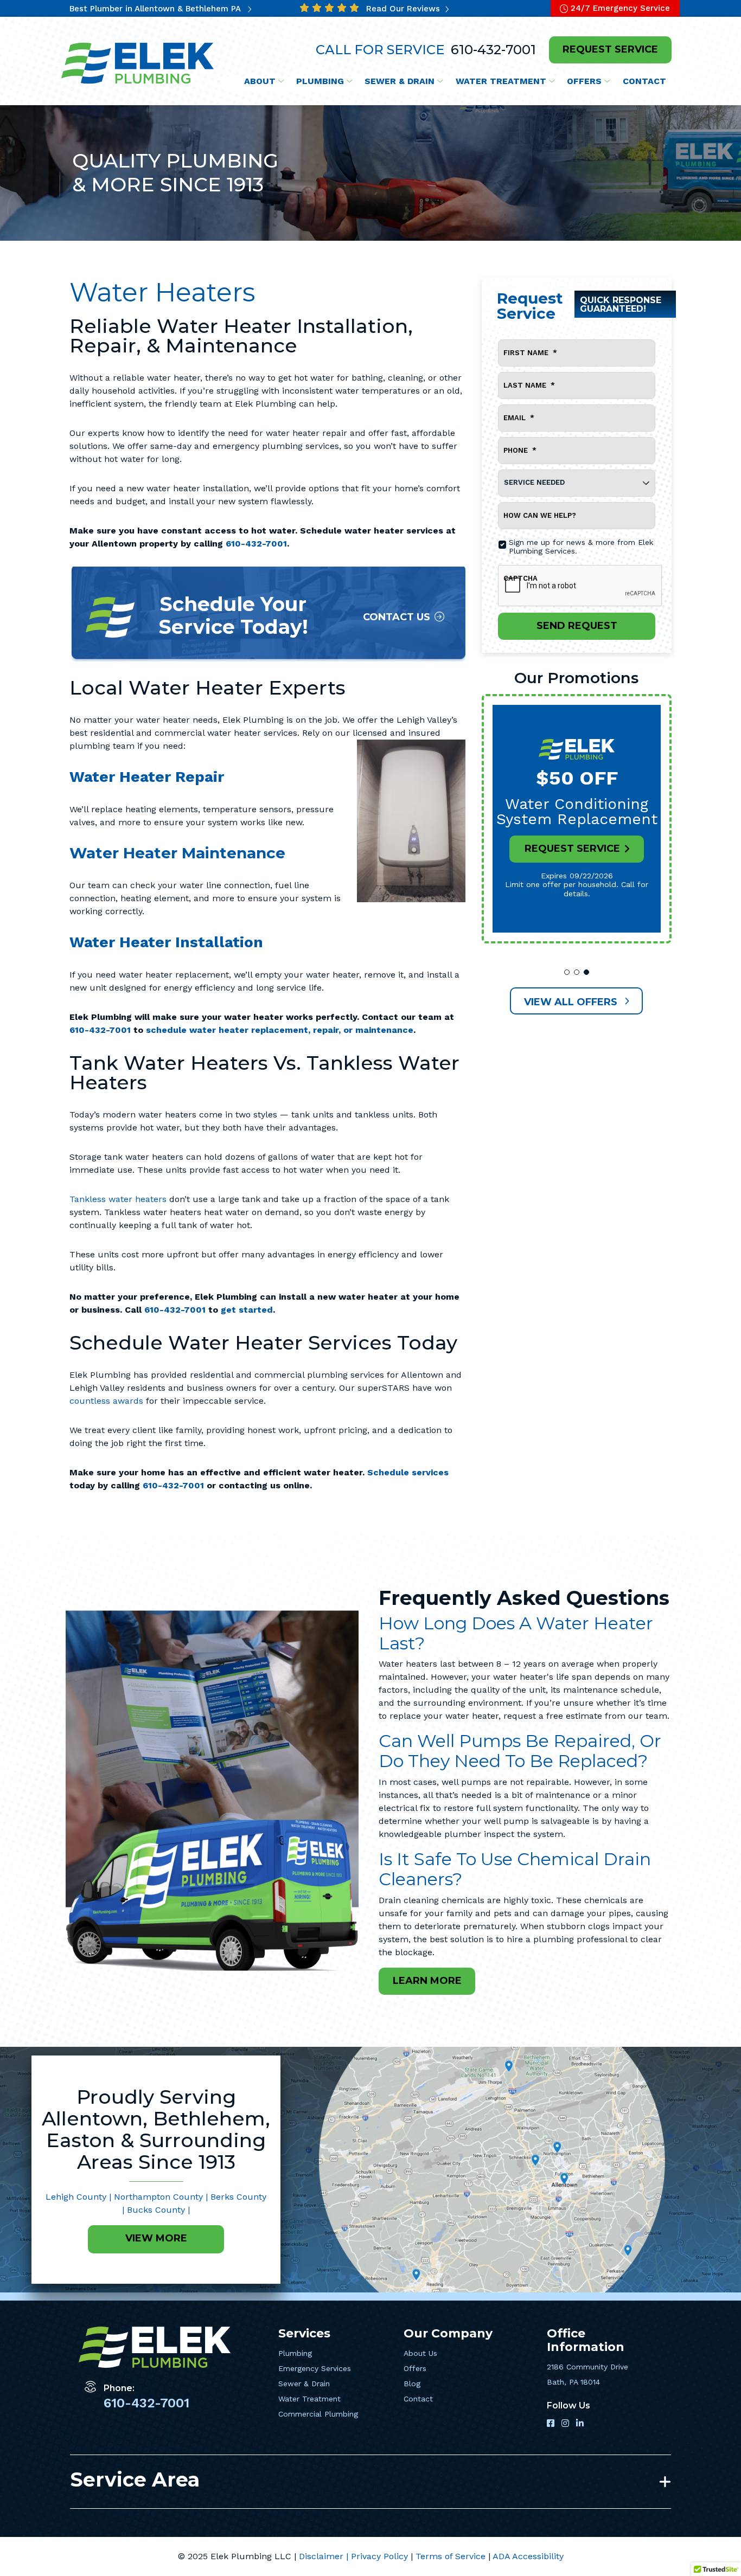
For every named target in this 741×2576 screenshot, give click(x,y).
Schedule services (408, 1472)
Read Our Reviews (404, 9)
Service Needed (534, 482)
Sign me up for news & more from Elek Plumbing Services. (581, 547)
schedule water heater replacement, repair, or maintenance (280, 1030)
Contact (418, 2399)
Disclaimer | (325, 2556)
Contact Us (397, 617)
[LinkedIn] (580, 2424)
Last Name (529, 385)
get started (247, 1310)
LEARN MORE (427, 1981)
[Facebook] (552, 2424)
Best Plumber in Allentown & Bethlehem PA (156, 9)
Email (519, 418)
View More (156, 2238)
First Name (530, 353)
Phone (520, 450)
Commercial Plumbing (318, 2414)
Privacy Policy (381, 2556)
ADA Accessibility (528, 2556)
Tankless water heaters (118, 1199)
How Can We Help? (540, 515)
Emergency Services (315, 2368)
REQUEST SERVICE (610, 49)
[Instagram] (567, 2424)
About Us (420, 2353)
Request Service (572, 849)
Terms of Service (452, 2556)
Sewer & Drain (304, 2384)
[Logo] (139, 63)
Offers (415, 2368)
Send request (576, 626)
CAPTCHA (520, 578)
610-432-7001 (492, 50)
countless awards (106, 1401)
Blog (412, 2384)
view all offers (572, 1002)
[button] (567, 972)
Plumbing (295, 2353)
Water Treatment (309, 2399)
